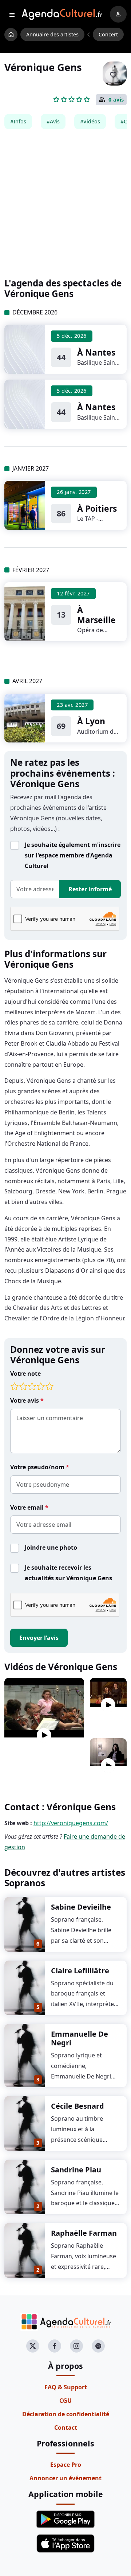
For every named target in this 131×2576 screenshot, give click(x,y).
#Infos (18, 121)
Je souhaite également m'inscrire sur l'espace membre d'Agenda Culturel (73, 855)
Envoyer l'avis (39, 1638)
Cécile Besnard (78, 2106)
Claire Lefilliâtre (80, 1971)
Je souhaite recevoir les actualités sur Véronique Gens (68, 1573)
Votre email (28, 1507)
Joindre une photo (51, 1547)
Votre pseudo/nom (38, 1467)
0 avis (116, 100)
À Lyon (91, 721)
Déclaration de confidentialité (66, 2414)
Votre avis (25, 1400)
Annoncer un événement (65, 2478)
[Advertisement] (65, 203)
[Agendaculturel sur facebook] (55, 2346)
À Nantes (96, 352)
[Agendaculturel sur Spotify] (98, 2346)
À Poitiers (97, 508)
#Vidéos (90, 121)
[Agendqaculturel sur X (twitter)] (33, 2346)
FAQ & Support (66, 2387)
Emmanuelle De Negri (80, 2038)
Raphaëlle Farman (84, 2233)
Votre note (25, 1374)
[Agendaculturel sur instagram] (76, 2346)
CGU (65, 2401)
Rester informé (90, 889)
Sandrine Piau (76, 2170)
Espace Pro (66, 2465)
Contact (66, 2428)
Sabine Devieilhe (81, 1907)
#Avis (53, 121)
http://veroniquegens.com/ (71, 1823)
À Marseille (96, 615)
